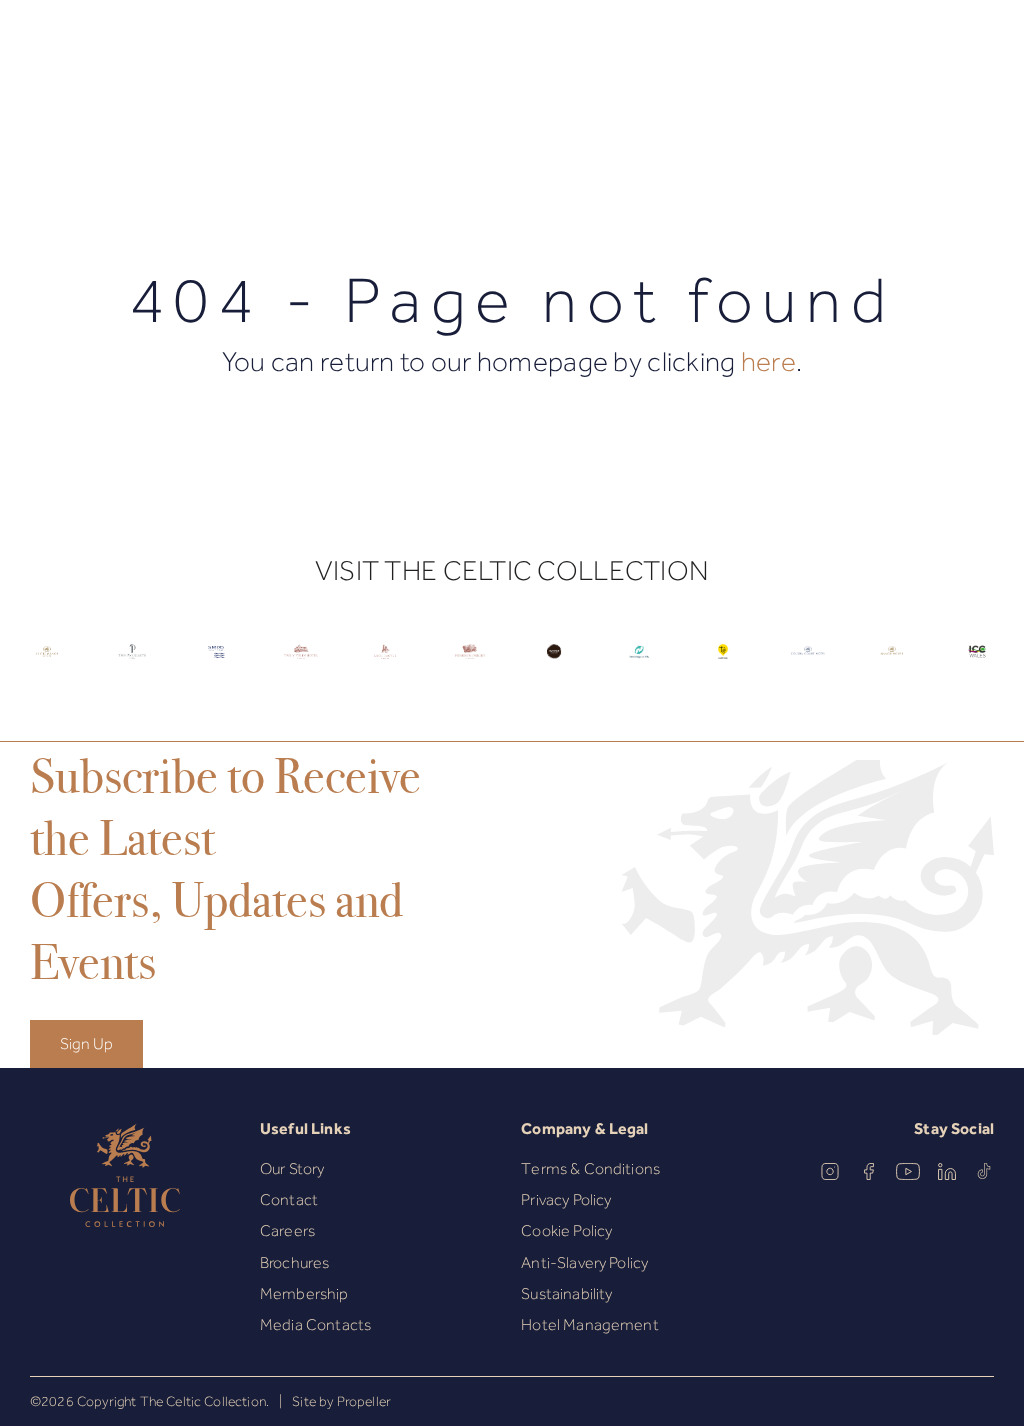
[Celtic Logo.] (47, 664)
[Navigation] (43, 53)
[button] (89, 52)
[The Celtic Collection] (512, 52)
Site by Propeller (341, 1401)
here (768, 361)
